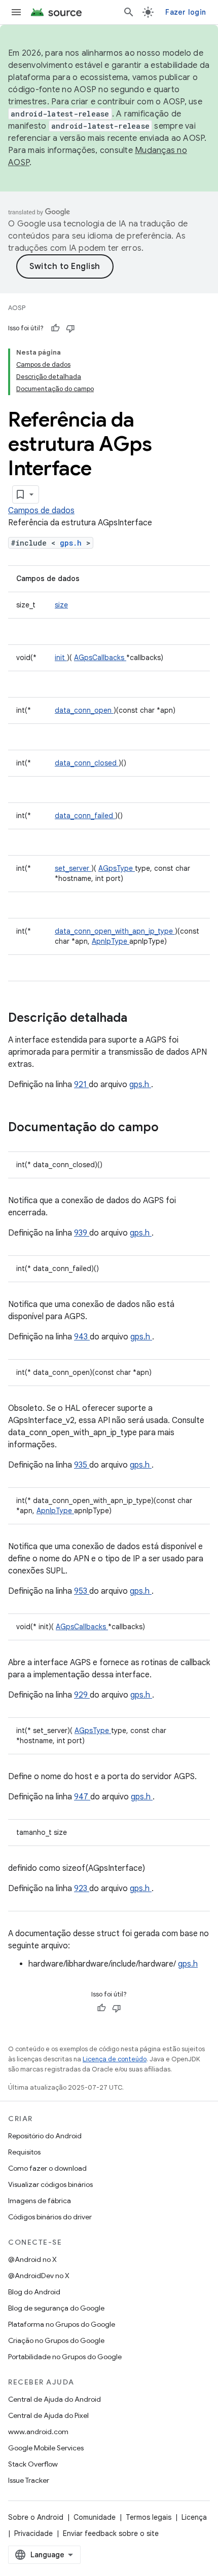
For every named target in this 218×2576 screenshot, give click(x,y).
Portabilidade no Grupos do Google (65, 2357)
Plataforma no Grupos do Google (62, 2324)
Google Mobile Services (46, 2448)
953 (82, 1591)
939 (82, 1233)
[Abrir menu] (16, 12)
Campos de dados (41, 511)
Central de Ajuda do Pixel (48, 2415)
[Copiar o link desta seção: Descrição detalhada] (140, 1019)
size (61, 605)
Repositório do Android (45, 2136)
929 (82, 1695)
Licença (194, 2517)
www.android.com (38, 2432)
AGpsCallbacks (100, 658)
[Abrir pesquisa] (129, 12)
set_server (73, 868)
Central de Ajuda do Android (55, 2399)
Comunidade (95, 2517)
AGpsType (117, 868)
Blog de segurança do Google (56, 2308)
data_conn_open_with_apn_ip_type (115, 931)
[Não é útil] (70, 328)
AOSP (17, 308)
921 (81, 1085)
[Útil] (55, 328)
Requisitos (24, 2152)
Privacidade (33, 2533)
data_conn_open (84, 710)
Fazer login (186, 12)
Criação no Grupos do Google (56, 2340)
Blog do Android (34, 2292)
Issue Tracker (29, 2480)
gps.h (73, 543)
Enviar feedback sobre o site (111, 2533)
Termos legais (149, 2517)
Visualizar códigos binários (50, 2184)
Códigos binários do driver (50, 2217)
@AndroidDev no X (39, 2276)
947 (82, 1797)
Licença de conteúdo (115, 2059)
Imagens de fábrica (40, 2201)
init (61, 658)
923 (82, 1889)
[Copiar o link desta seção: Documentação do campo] (172, 1128)
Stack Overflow (33, 2464)
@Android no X (32, 2259)
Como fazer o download (47, 2168)
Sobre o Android (36, 2517)
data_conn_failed (85, 816)
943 (82, 1337)
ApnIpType (111, 941)
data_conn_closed (87, 763)
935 (82, 1465)
